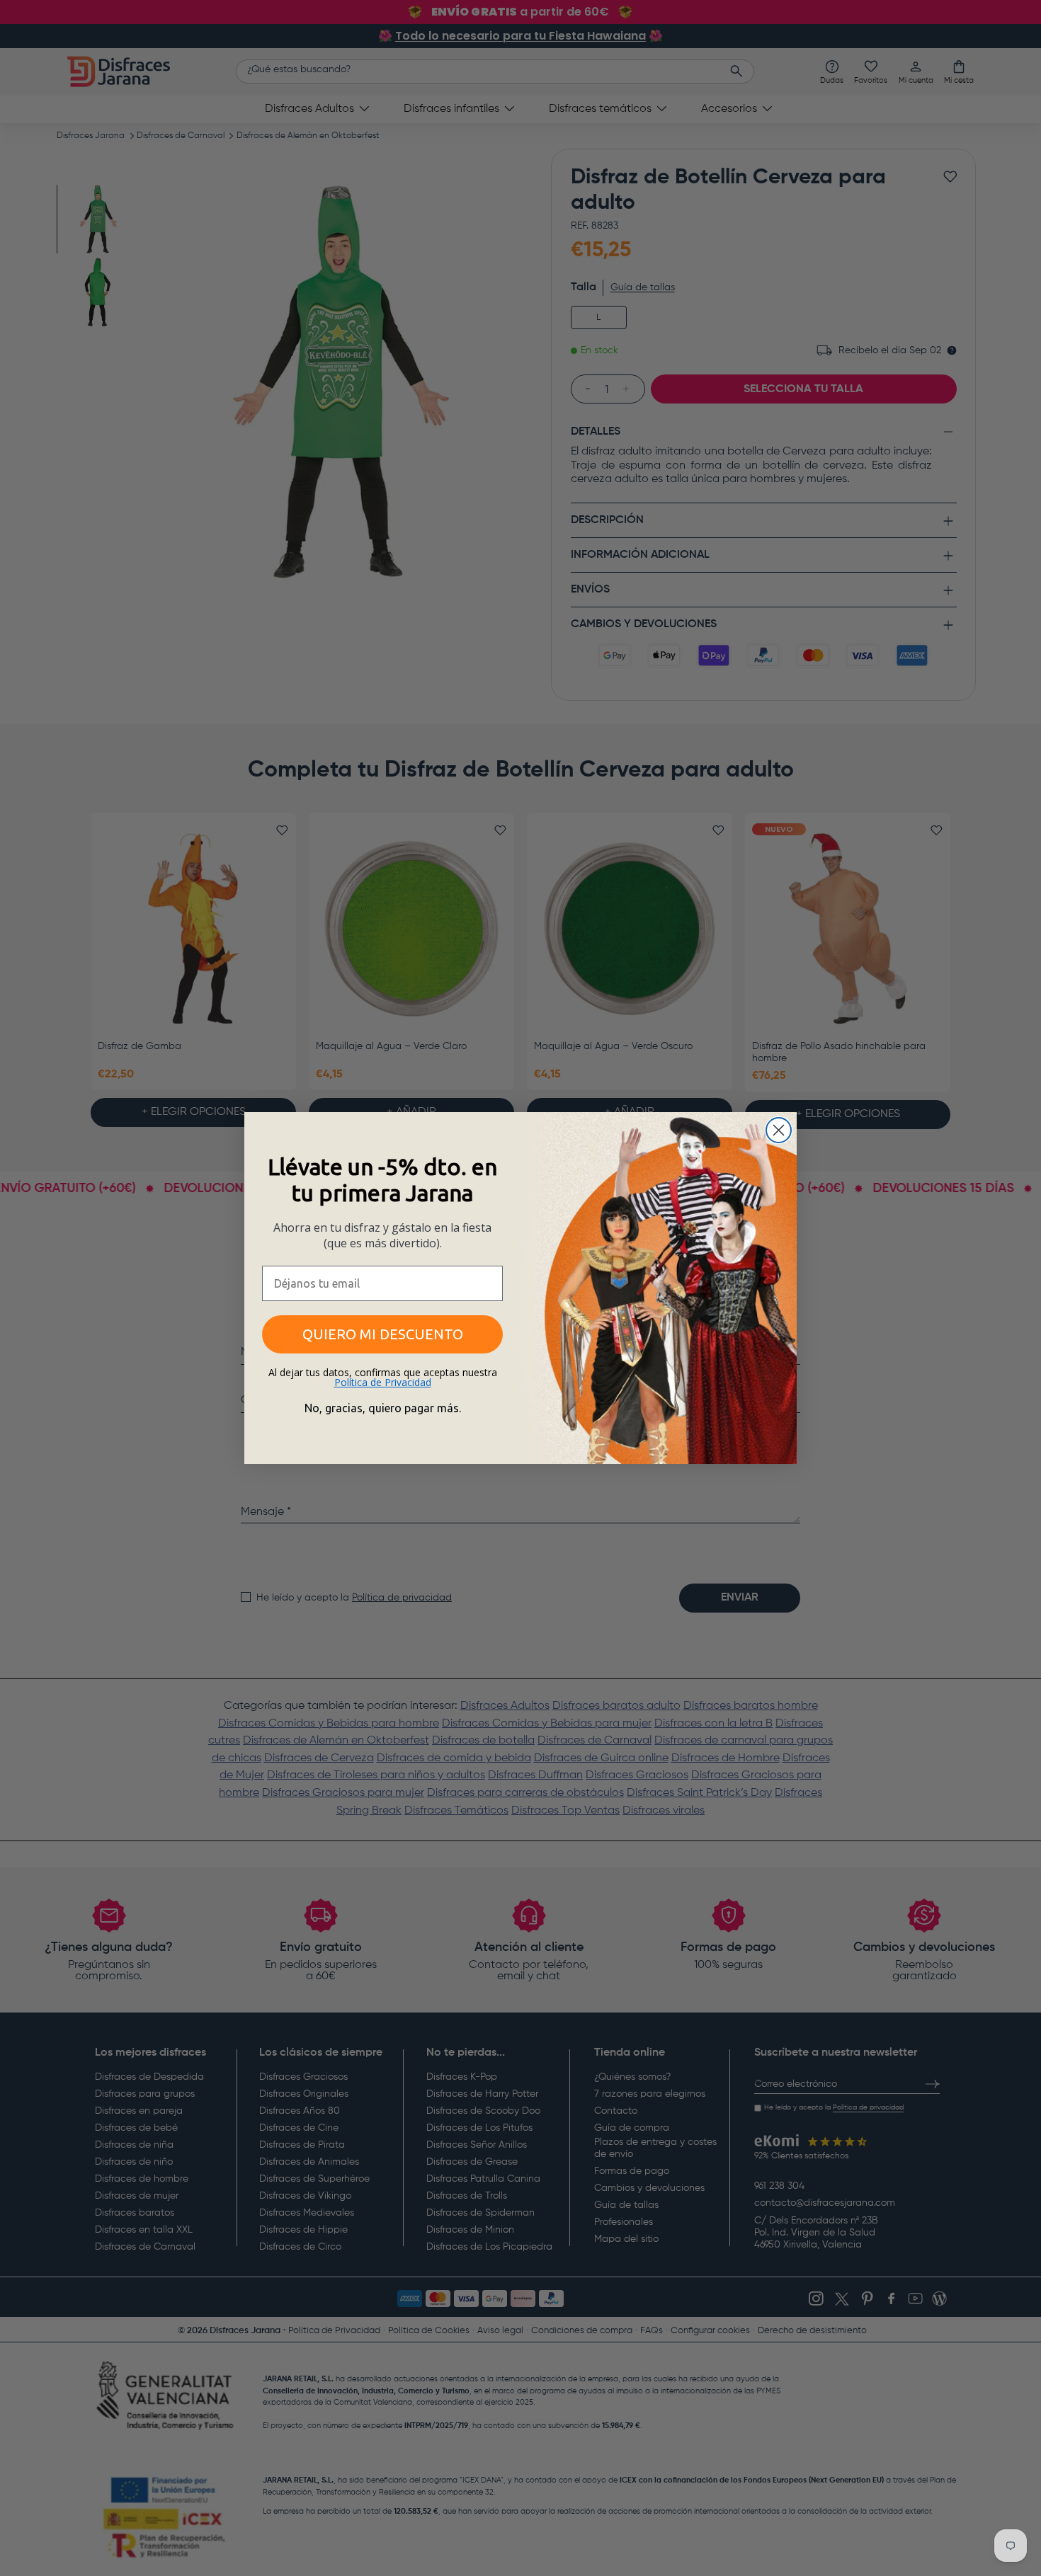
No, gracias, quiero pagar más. (383, 1408)
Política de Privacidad (383, 1382)
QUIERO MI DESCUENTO (383, 1334)
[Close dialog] (779, 1130)
